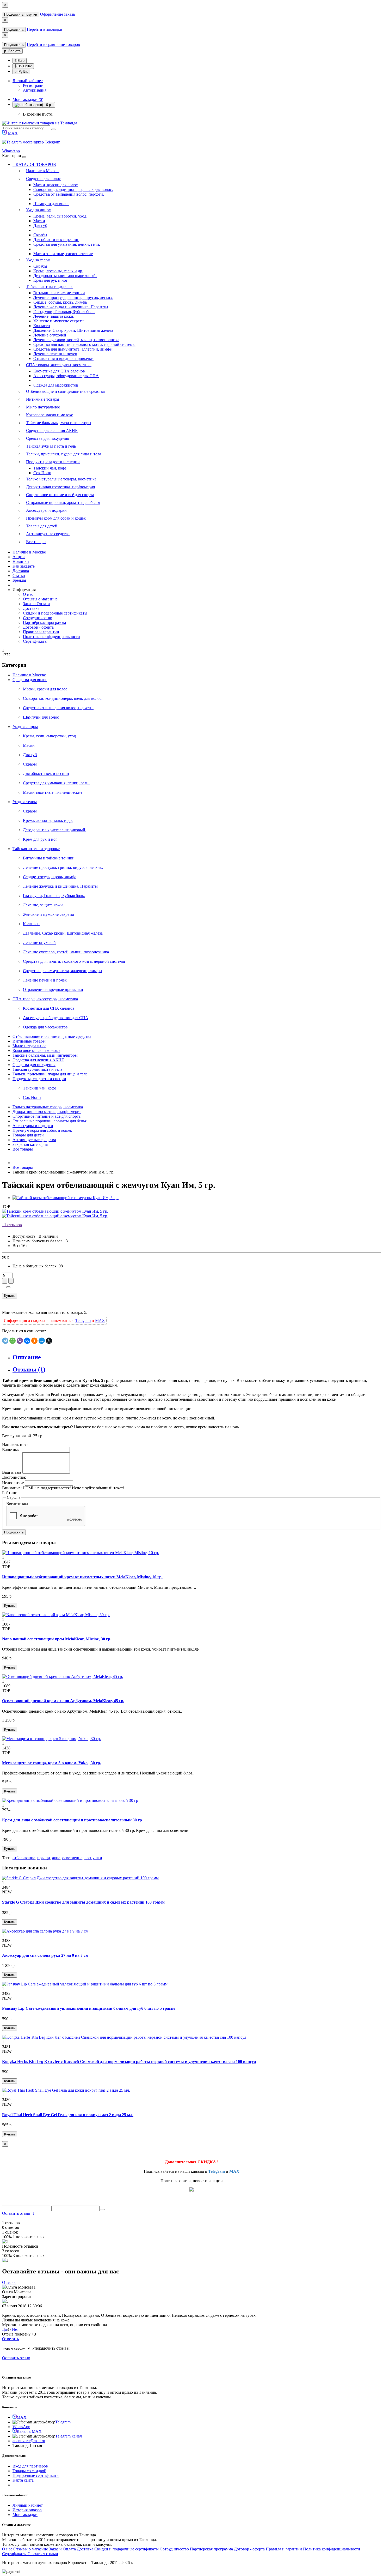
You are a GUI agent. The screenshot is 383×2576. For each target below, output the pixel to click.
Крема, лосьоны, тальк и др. (58, 271)
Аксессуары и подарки (46, 510)
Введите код (17, 1504)
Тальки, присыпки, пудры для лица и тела (64, 454)
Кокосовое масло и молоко (50, 415)
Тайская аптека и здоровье (50, 287)
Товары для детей (42, 526)
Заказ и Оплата (36, 604)
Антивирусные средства (48, 534)
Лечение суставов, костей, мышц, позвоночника (76, 340)
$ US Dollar (23, 66)
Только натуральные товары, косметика (61, 479)
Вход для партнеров (30, 2466)
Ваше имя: (11, 1450)
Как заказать (24, 566)
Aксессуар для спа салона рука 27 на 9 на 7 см (45, 1955)
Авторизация (35, 90)
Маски (39, 221)
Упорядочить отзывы (51, 2348)
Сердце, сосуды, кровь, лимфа (60, 302)
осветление (72, 1858)
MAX (12, 133)
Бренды (19, 580)
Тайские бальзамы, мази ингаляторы (59, 423)
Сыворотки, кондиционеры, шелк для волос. (73, 189)
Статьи (19, 576)
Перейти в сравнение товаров (53, 44)
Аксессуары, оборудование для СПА (66, 376)
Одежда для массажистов (56, 385)
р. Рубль (21, 72)
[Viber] (20, 1341)
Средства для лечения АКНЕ (52, 431)
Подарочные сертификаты (36, 2475)
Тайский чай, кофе (50, 468)
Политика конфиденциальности (51, 637)
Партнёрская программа (44, 622)
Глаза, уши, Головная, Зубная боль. (64, 312)
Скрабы (40, 235)
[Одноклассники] (34, 1341)
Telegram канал (69, 2436)
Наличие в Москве (43, 171)
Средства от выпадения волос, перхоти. (69, 194)
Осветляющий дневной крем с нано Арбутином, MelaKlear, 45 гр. (63, 1701)
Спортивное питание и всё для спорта (60, 495)
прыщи (44, 1858)
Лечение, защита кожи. (54, 316)
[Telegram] (5, 1341)
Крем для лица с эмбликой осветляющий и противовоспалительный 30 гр (72, 1820)
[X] (49, 1341)
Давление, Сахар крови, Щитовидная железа (73, 330)
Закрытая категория (30, 1144)
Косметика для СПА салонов (59, 371)
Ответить (10, 2339)
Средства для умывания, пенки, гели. (67, 244)
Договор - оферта (38, 627)
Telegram (52, 142)
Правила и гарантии (41, 632)
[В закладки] (8, 1287)
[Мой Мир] (42, 1341)
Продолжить (14, 30)
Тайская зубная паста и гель (51, 446)
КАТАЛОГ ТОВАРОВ (34, 164)
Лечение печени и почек (55, 354)
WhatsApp (11, 151)
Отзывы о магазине (40, 599)
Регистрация (34, 85)
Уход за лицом (39, 210)
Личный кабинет (28, 2505)
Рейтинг (10, 1493)
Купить (10, 1296)
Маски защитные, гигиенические (63, 254)
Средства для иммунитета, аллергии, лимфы (73, 349)
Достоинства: (14, 1477)
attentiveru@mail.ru (29, 2441)
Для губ (40, 225)
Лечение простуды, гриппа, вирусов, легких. (73, 297)
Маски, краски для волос (55, 185)
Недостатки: (13, 1483)
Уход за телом (38, 260)
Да (4, 2329)
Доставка (21, 571)
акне (56, 1858)
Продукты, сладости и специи (53, 462)
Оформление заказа (57, 14)
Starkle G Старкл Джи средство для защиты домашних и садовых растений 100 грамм (83, 1902)
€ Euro (20, 61)
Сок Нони (42, 473)
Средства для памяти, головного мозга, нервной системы (84, 344)
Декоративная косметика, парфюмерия (60, 487)
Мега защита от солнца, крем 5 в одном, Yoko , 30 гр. (52, 1763)
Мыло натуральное (43, 407)
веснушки (93, 1858)
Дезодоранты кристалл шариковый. (65, 276)
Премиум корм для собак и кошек (56, 518)
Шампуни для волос (51, 204)
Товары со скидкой (29, 2471)
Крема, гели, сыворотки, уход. (60, 216)
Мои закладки (25, 2515)
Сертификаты (35, 641)
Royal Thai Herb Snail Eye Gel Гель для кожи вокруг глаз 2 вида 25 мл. (68, 2115)
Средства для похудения (48, 438)
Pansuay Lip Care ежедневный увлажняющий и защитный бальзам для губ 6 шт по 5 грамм (88, 2008)
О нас (28, 594)
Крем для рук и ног (51, 280)
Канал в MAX (29, 2431)
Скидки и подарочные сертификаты (55, 613)
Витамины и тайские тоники (59, 293)
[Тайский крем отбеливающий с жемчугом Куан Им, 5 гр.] (66, 1198)
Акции (19, 557)
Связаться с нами (43, 2554)
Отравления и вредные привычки (63, 359)
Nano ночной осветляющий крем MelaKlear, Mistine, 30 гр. (57, 1639)
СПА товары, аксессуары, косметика (59, 365)
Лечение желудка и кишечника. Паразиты (71, 307)
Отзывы (9, 2282)
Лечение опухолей (50, 335)
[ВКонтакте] (27, 1341)
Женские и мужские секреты (59, 321)
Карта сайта (23, 2480)
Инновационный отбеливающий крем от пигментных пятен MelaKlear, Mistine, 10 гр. (82, 1577)
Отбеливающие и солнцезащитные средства (65, 391)
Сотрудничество (38, 618)
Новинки (21, 561)
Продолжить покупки (21, 14)
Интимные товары (43, 399)
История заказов (27, 2510)
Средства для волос (43, 179)
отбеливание (24, 1858)
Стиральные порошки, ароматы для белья (63, 502)
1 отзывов (12, 1225)
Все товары (36, 542)
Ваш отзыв (12, 1472)
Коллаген (42, 326)
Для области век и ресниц (56, 240)
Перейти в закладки (45, 29)
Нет (15, 2329)
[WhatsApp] (13, 1341)
